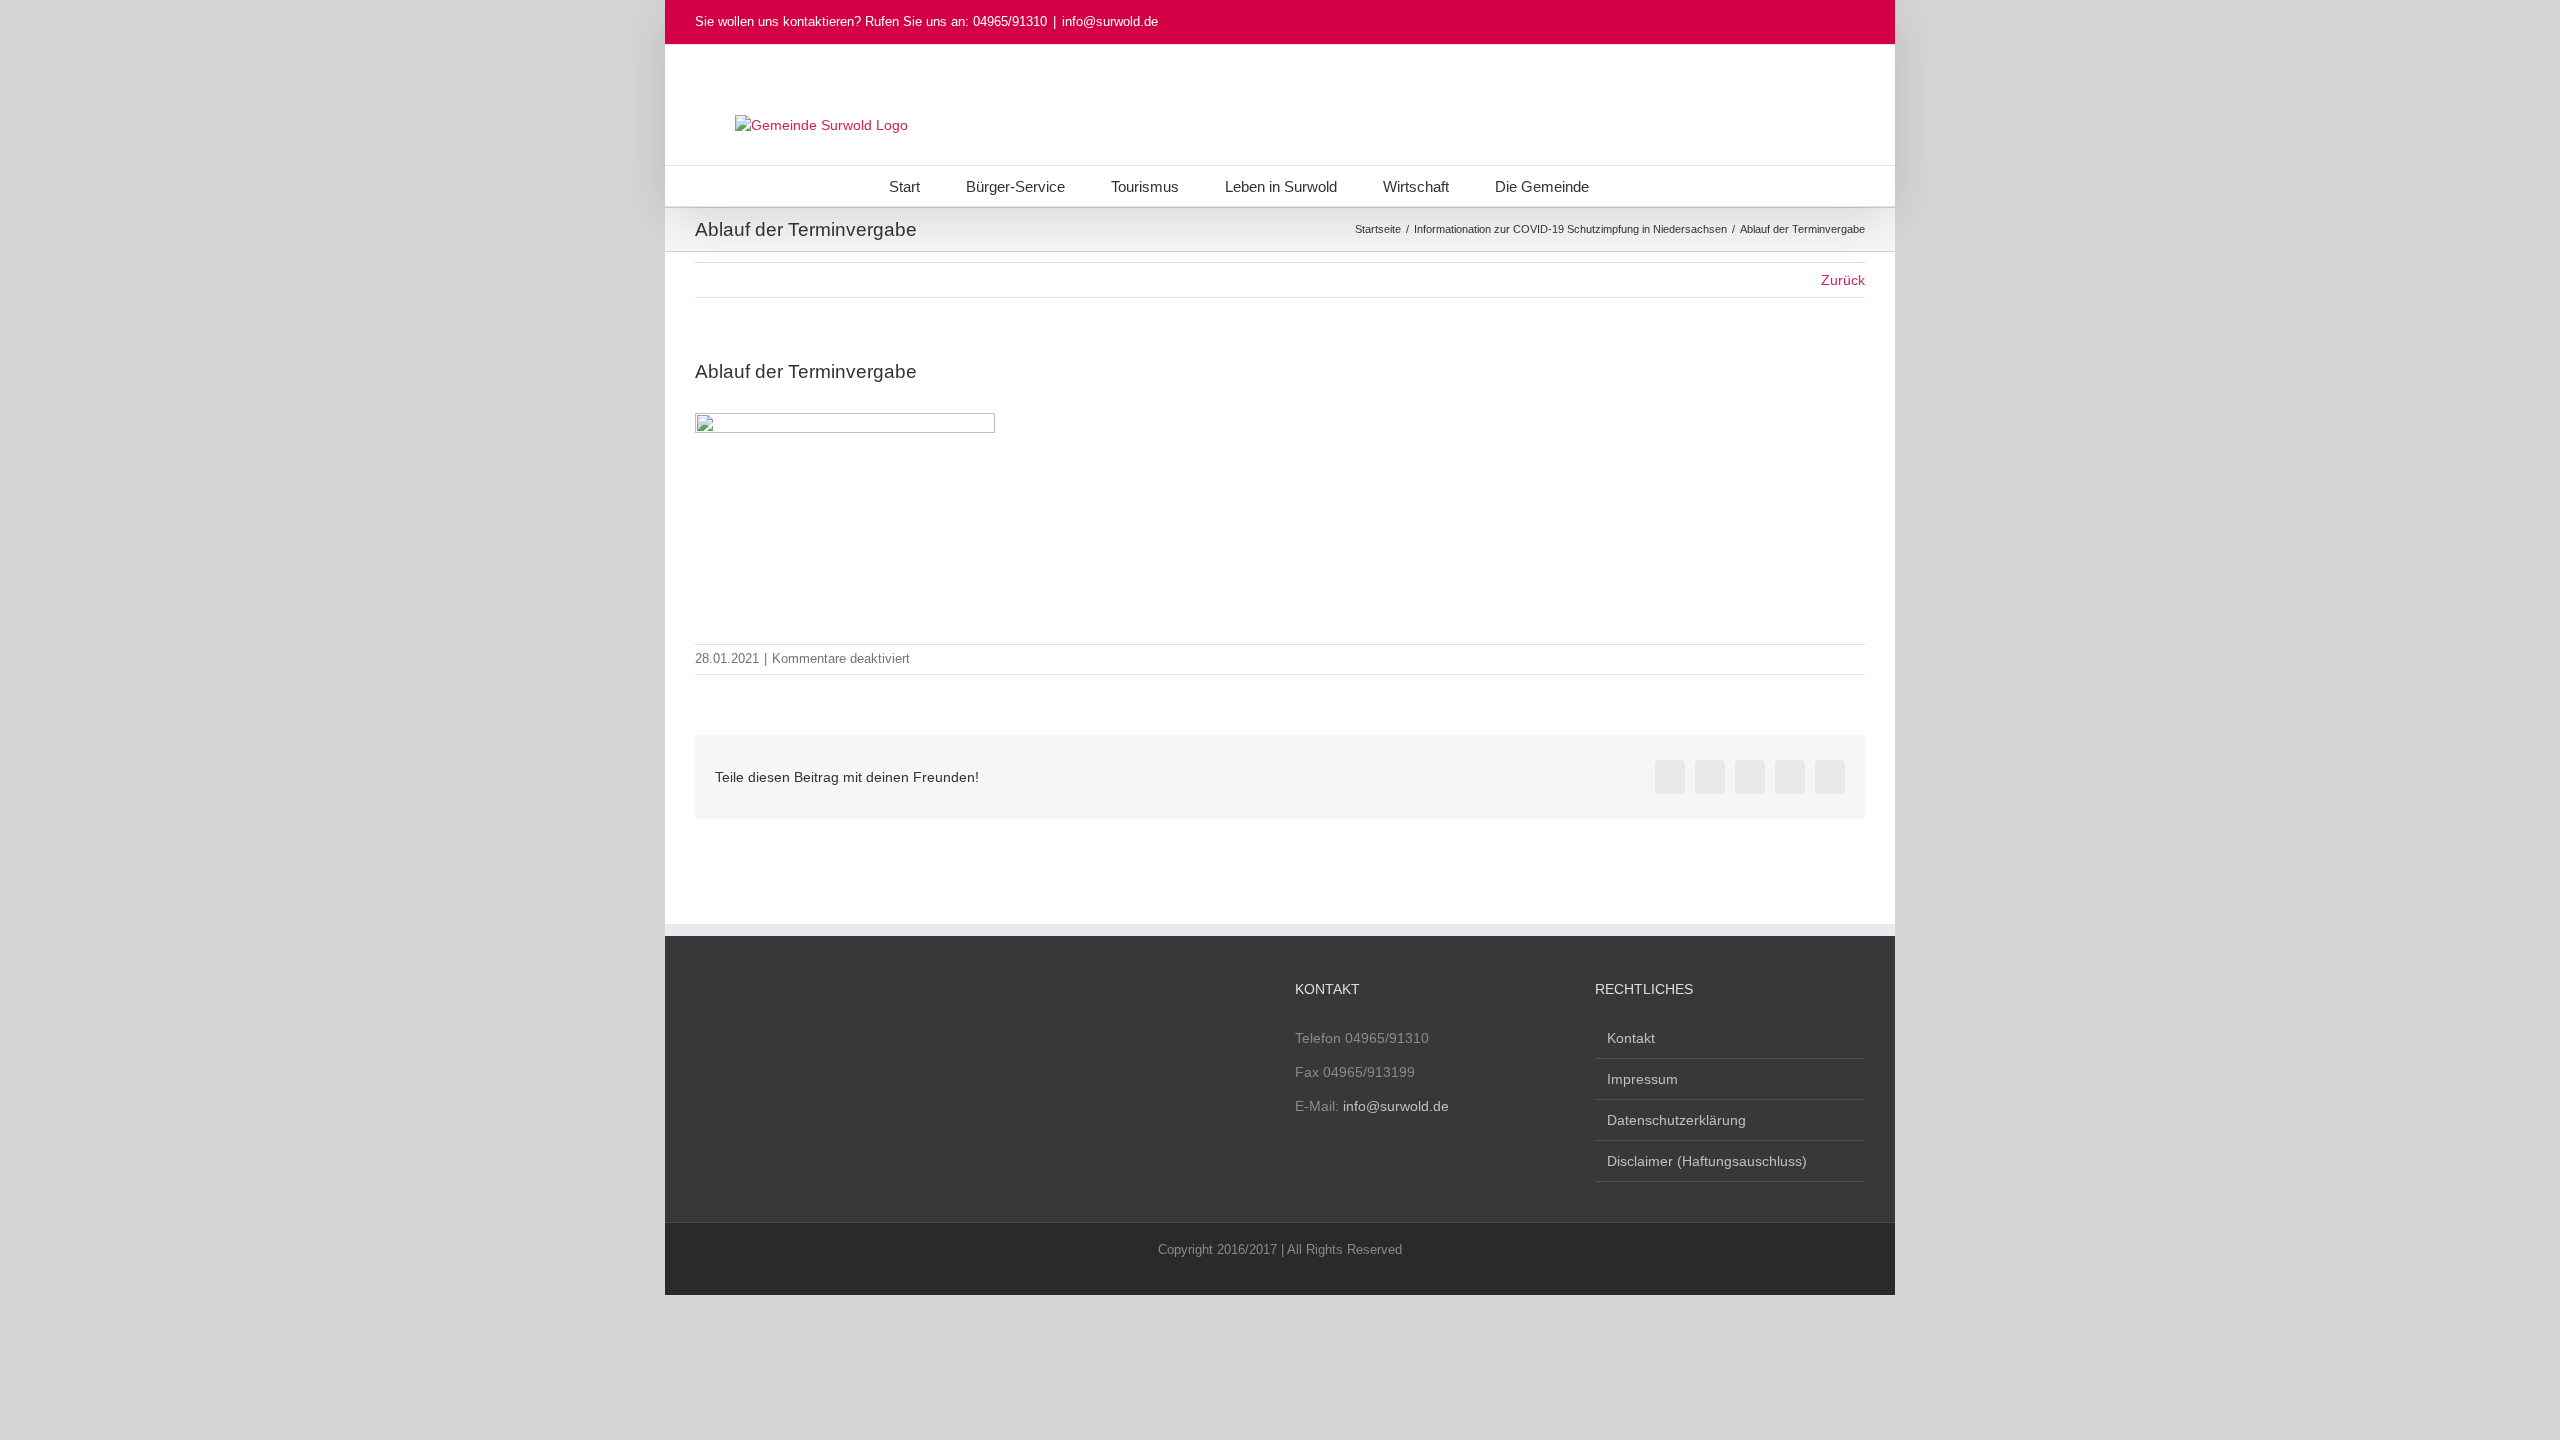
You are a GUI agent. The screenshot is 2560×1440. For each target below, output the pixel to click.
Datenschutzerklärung (1676, 1120)
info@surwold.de (1110, 21)
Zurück (1843, 280)
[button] (1641, 186)
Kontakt (1631, 1038)
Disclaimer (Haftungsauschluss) (1707, 1161)
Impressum (1642, 1079)
